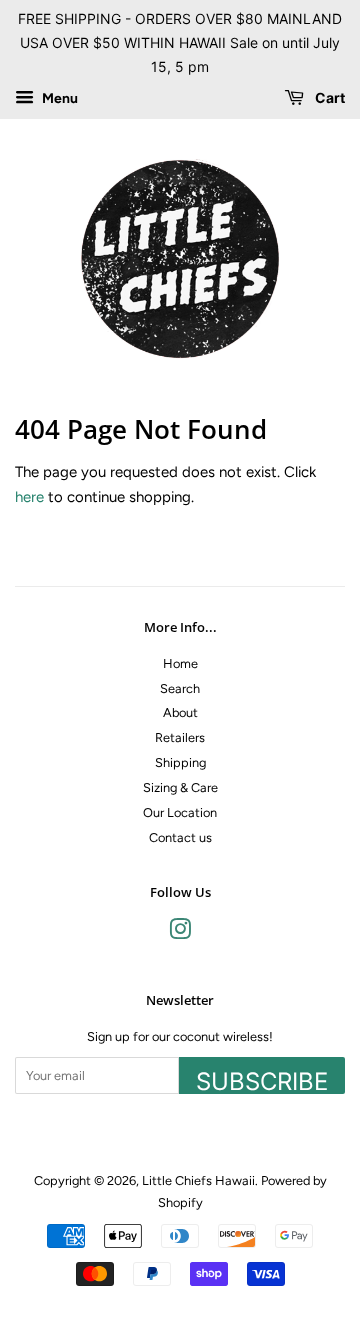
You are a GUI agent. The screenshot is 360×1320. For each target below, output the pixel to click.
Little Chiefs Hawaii (198, 1180)
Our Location (180, 812)
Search (180, 688)
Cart (328, 98)
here (29, 497)
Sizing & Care (180, 787)
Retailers (180, 737)
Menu (58, 99)
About (180, 712)
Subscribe (262, 1080)
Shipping (180, 762)
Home (180, 663)
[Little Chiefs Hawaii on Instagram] (180, 933)
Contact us (180, 837)
